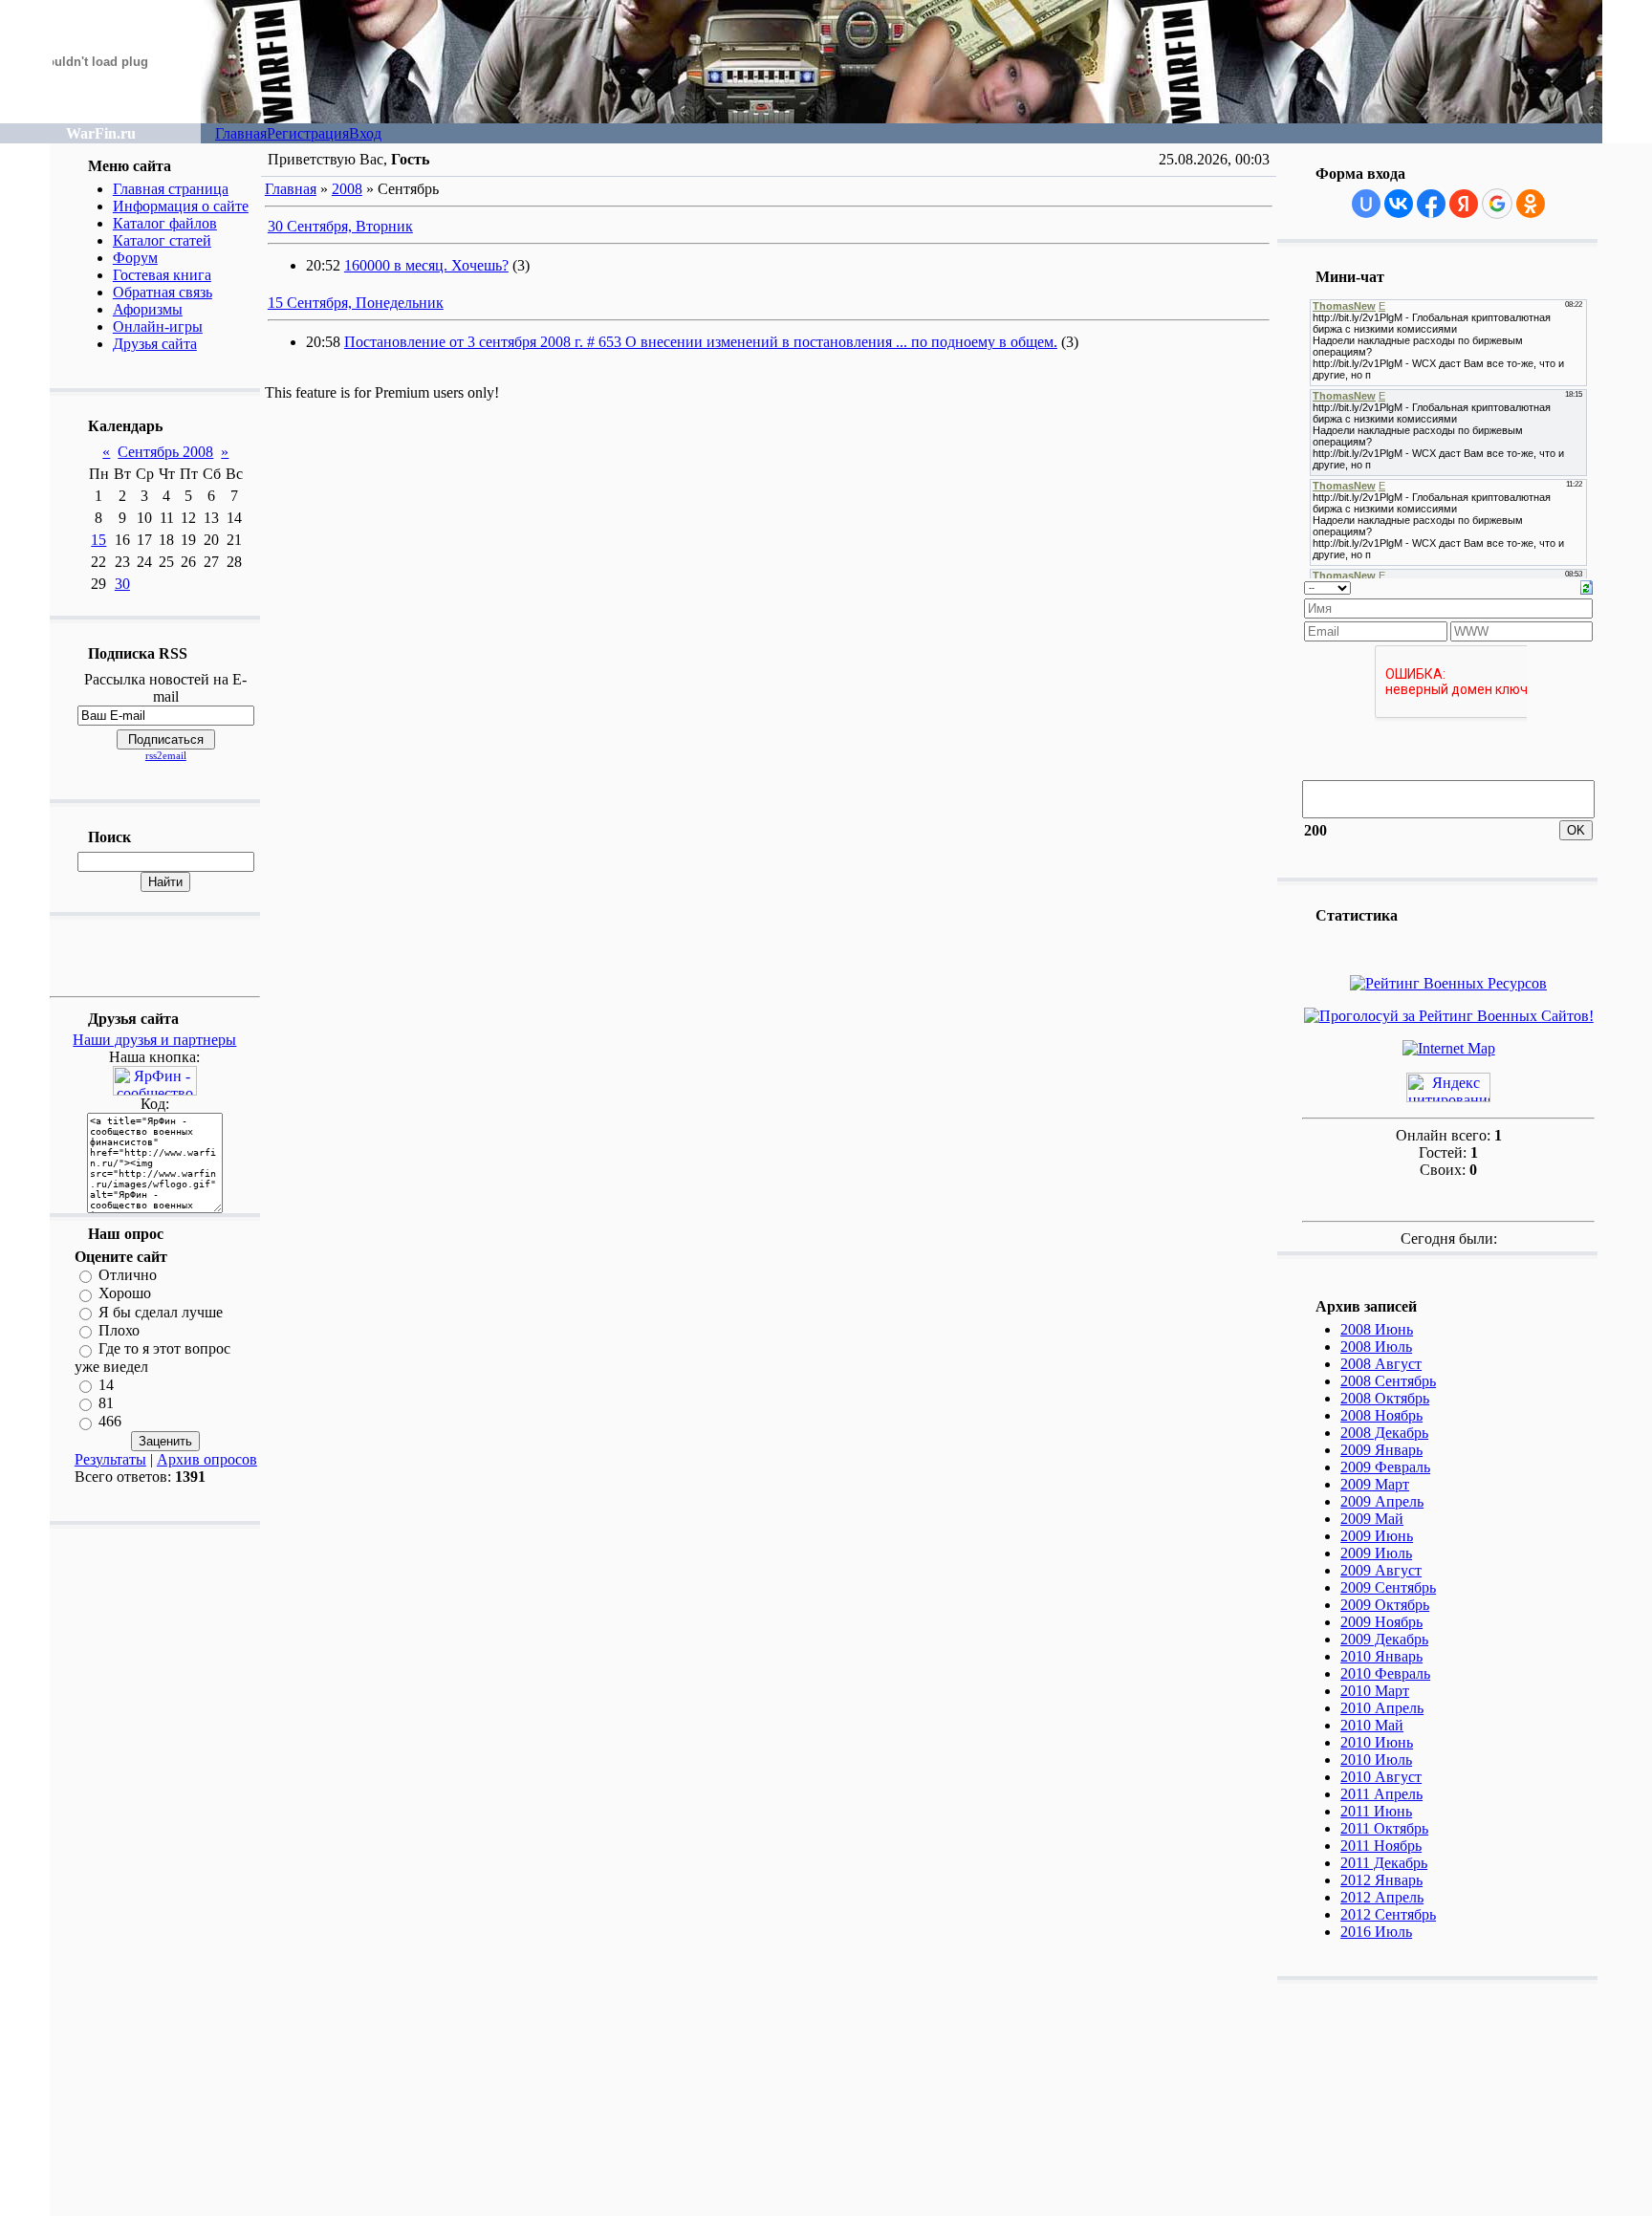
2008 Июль (1376, 1347)
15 (98, 540)
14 (106, 1385)
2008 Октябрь (1385, 1398)
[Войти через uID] (1366, 204)
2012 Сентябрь (1388, 1914)
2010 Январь (1381, 1656)
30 (122, 584)
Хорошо (125, 1294)
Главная (241, 133)
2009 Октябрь (1385, 1605)
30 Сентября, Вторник (340, 226)
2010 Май (1372, 1725)
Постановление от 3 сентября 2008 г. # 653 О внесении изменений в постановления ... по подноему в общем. (701, 342)
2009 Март (1375, 1484)
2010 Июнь (1377, 1742)
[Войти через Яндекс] (1464, 204)
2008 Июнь (1377, 1329)
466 (110, 1422)
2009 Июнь (1377, 1536)
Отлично (128, 1275)
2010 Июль (1376, 1760)
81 (106, 1403)
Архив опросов (207, 1459)
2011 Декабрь (1384, 1863)
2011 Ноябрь (1381, 1846)
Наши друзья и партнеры (154, 1040)
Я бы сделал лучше (161, 1312)
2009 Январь (1381, 1450)
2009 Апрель (1382, 1501)
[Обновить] (1587, 586)
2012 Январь (1381, 1880)
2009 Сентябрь (1388, 1587)
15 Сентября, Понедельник (356, 303)
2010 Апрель (1382, 1708)
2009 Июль (1376, 1553)
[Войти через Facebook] (1431, 204)
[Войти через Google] (1497, 204)
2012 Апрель (1382, 1897)
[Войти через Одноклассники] (1531, 204)
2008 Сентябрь (1388, 1381)
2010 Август (1381, 1777)
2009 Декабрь (1384, 1639)
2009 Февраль (1385, 1467)
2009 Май (1372, 1519)
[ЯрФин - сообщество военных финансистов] (155, 1090)
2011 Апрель (1381, 1794)
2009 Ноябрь (1381, 1622)
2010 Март (1375, 1691)
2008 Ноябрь (1381, 1415)
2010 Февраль (1385, 1673)
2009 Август (1381, 1570)
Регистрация (308, 133)
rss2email (166, 755)
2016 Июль (1376, 1932)
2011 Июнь (1376, 1811)
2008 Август (1381, 1364)
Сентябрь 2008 (165, 452)
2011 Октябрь (1384, 1828)
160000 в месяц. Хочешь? (426, 265)
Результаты (110, 1459)
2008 (347, 189)
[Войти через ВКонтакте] (1399, 204)
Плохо (119, 1330)
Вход (365, 133)
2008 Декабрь (1384, 1433)
